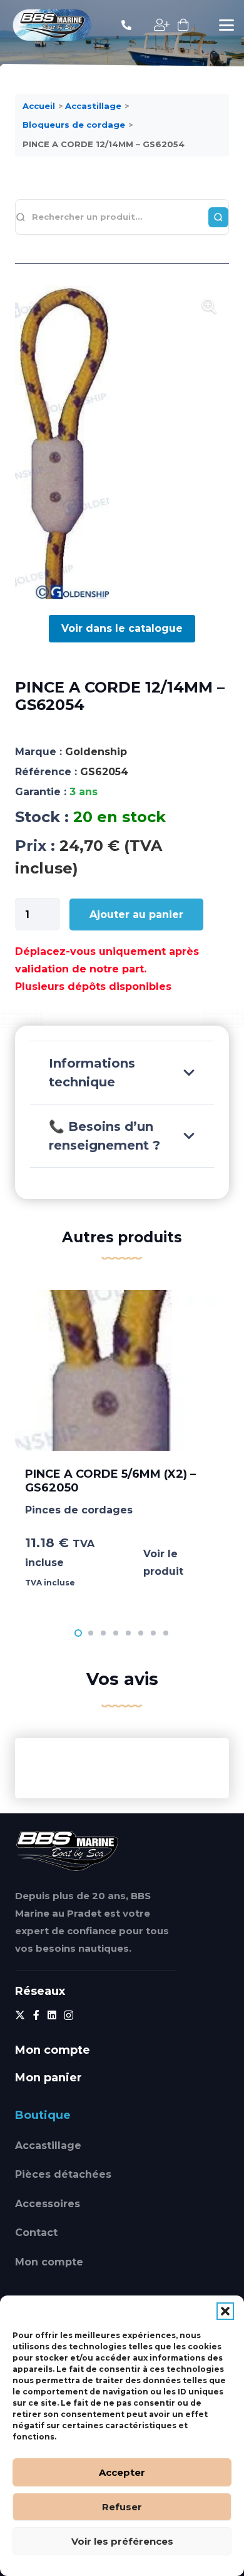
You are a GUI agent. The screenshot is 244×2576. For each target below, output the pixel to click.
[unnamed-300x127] (67, 1851)
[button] (225, 2311)
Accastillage (48, 2146)
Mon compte (49, 2262)
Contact (36, 2233)
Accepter (122, 2472)
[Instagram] (69, 2016)
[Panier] (183, 25)
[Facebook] (36, 2015)
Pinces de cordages (79, 1510)
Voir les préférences (122, 2541)
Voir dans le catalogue (122, 628)
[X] (20, 2015)
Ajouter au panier (136, 914)
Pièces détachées (63, 2174)
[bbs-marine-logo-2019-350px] (52, 25)
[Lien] (126, 25)
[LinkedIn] (52, 2015)
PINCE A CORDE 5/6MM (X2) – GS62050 (110, 1481)
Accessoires (48, 2204)
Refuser (122, 2507)
